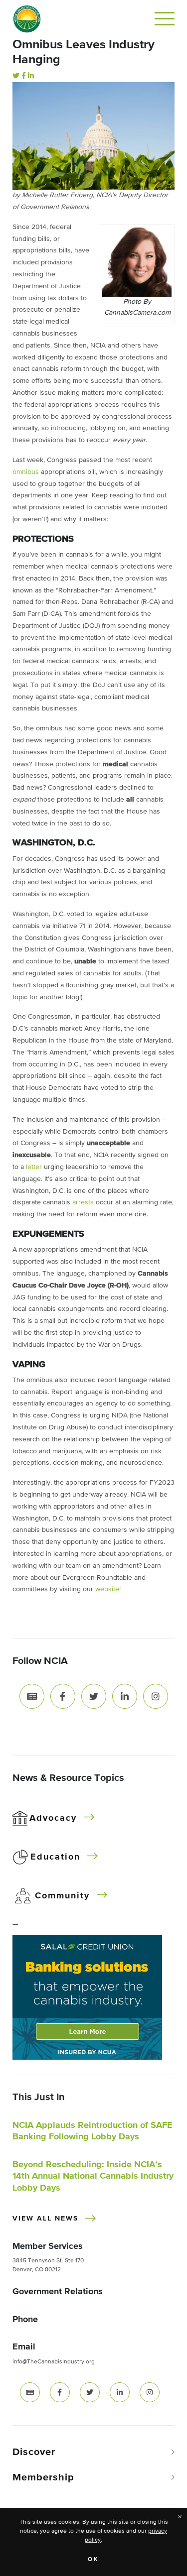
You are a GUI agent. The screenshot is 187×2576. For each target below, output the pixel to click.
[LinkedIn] (31, 76)
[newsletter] (30, 2392)
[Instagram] (156, 1696)
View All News (45, 2219)
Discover (34, 2452)
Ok (93, 2560)
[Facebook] (24, 76)
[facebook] (60, 2392)
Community (62, 1896)
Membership (43, 2477)
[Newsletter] (32, 1696)
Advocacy (53, 1818)
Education (55, 1857)
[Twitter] (16, 76)
